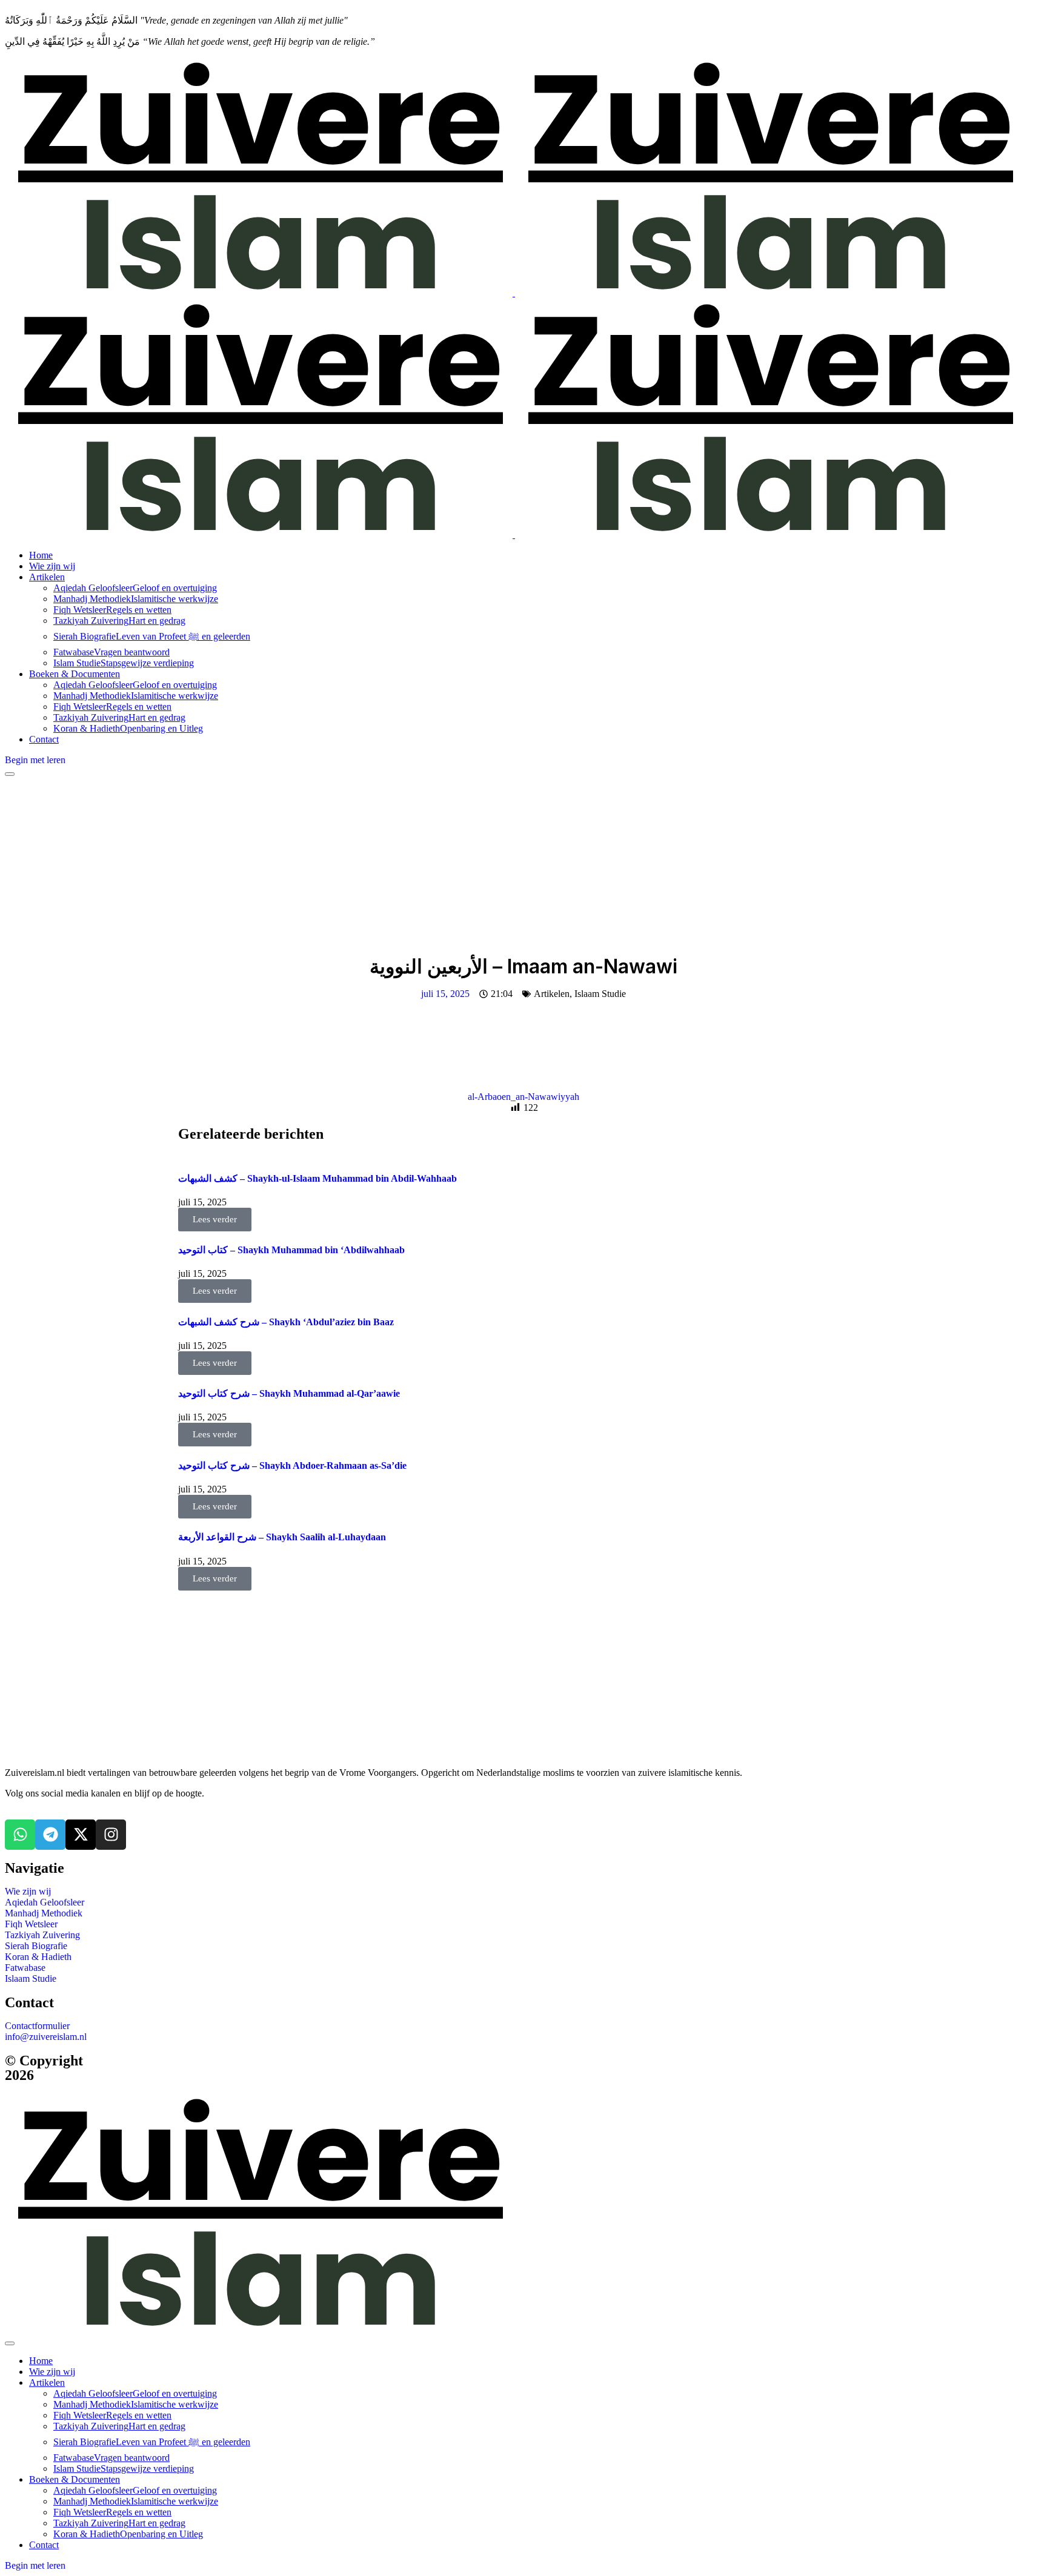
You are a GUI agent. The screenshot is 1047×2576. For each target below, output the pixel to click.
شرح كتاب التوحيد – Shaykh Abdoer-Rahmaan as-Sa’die (292, 1465)
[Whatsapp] (20, 1835)
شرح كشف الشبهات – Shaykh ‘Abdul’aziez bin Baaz (286, 1322)
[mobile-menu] (10, 774)
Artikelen (552, 994)
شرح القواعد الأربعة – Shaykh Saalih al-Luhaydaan (282, 1537)
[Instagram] (111, 1835)
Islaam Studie (600, 994)
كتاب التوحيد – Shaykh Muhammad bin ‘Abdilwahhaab (291, 1250)
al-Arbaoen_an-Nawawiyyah (523, 1097)
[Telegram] (50, 1835)
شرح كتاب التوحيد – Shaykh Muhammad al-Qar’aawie (289, 1393)
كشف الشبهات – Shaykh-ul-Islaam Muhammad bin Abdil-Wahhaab (317, 1178)
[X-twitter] (81, 1835)
